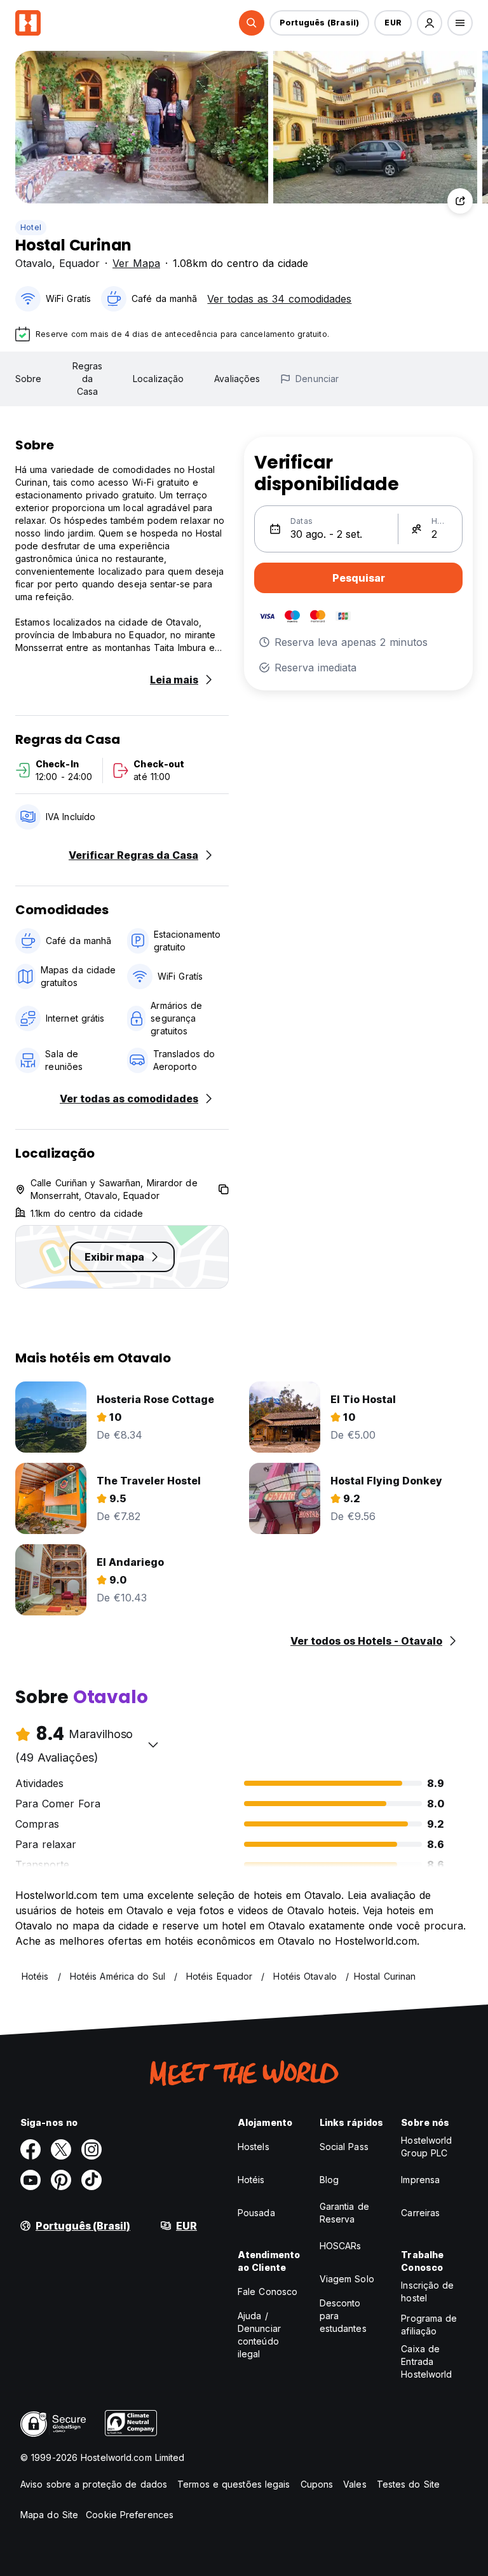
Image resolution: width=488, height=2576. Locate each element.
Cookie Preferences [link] (130, 2515)
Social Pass (344, 2147)
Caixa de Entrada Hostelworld (426, 2361)
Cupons (317, 2484)
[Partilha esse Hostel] (460, 201)
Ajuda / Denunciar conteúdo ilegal (259, 2335)
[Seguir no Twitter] (61, 2149)
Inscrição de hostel (427, 2292)
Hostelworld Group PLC (426, 2147)
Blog (329, 2180)
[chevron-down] (153, 1744)
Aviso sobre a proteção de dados (94, 2484)
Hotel (31, 227)
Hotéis (251, 2180)
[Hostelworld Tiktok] (91, 2180)
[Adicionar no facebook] (30, 2149)
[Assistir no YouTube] (30, 2180)
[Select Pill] (252, 23)
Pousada (256, 2213)
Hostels (254, 2147)
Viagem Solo (347, 2279)
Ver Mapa (136, 263)
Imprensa (420, 2180)
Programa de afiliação (429, 2325)
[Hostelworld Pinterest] (61, 2180)
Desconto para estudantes (343, 2316)
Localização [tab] (158, 379)
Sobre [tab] (29, 379)
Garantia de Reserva (344, 2213)
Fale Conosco (268, 2292)
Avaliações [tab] (237, 379)
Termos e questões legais (234, 2484)
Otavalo (34, 263)
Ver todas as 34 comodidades (279, 299)
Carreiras (420, 2213)
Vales (355, 2484)
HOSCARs (341, 2246)
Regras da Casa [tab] (88, 379)
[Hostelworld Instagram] (91, 2149)
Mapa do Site (49, 2515)
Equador (79, 263)
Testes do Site (408, 2484)
